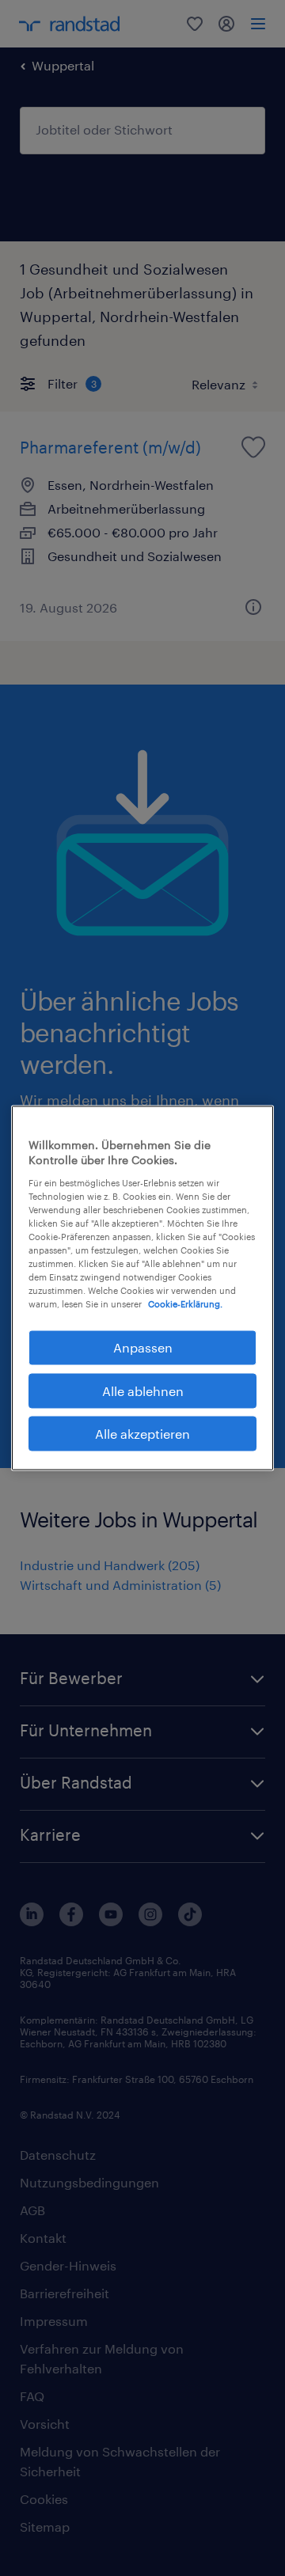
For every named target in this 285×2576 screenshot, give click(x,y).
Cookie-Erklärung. (185, 1304)
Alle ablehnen (143, 1390)
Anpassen (143, 1347)
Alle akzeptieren (142, 1434)
